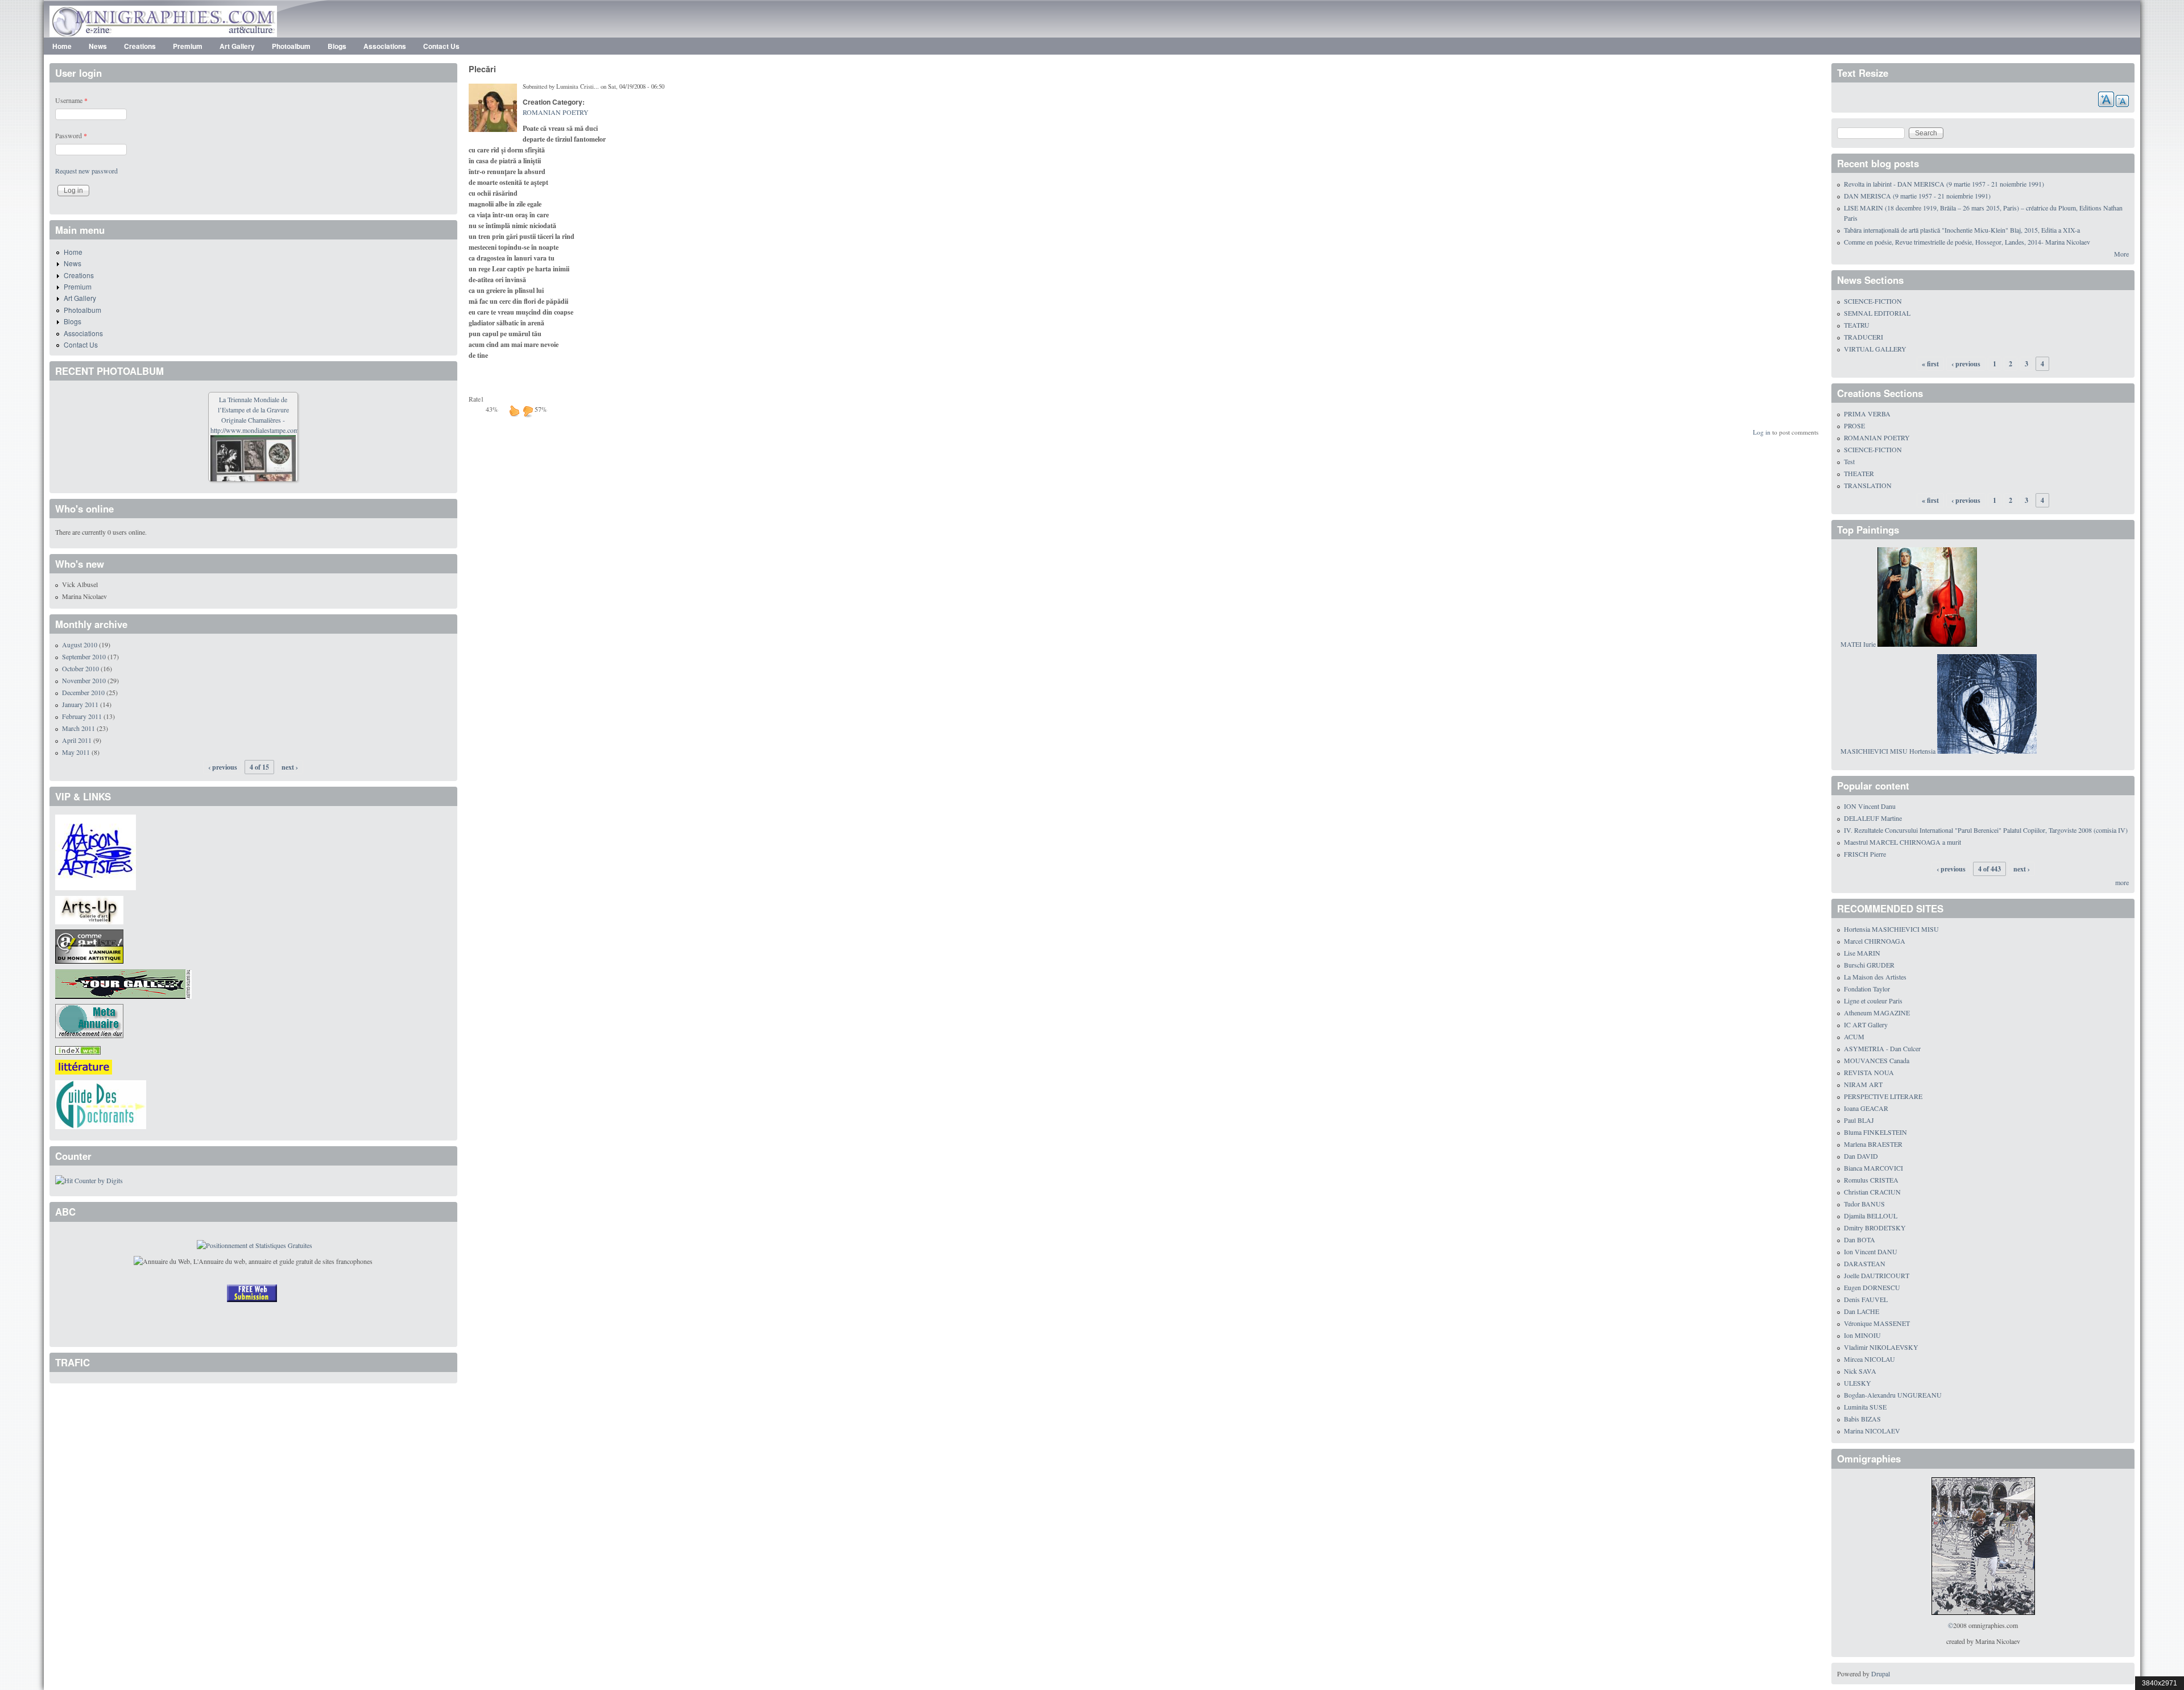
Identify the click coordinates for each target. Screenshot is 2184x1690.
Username (71, 100)
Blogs (337, 46)
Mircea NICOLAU (1869, 1359)
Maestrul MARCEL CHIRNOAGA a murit (1902, 842)
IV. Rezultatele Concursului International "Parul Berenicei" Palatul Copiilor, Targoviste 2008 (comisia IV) (1986, 830)
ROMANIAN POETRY (556, 112)
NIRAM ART (1863, 1084)
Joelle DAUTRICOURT (1877, 1275)
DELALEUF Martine (1873, 818)
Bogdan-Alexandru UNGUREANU (1893, 1395)
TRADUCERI (1864, 337)
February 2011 (82, 716)
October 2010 (80, 668)
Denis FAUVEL (1866, 1299)
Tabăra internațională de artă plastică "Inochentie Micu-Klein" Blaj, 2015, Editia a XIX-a (1962, 230)
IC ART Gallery (1866, 1024)
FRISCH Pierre (1865, 854)
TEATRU (1857, 325)
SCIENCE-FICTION (1873, 301)
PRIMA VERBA (1867, 414)
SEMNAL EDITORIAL (1877, 313)
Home (62, 46)
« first (1930, 364)
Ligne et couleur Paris (1873, 1001)
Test (1849, 461)
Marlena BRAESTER (1873, 1144)
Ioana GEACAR (1866, 1108)
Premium (188, 46)
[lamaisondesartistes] (96, 851)
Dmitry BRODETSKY (1875, 1228)
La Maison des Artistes (1875, 977)
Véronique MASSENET (1877, 1323)
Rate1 (476, 399)
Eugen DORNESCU (1872, 1287)
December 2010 (83, 692)
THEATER (1859, 473)
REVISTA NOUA (1869, 1072)
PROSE (1854, 425)
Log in (1762, 432)
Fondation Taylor (1867, 989)
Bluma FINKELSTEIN (1875, 1132)
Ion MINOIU (1862, 1335)
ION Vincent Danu (1870, 806)
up (514, 411)
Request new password (86, 171)
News (98, 46)
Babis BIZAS (1862, 1419)
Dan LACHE (1862, 1311)
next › (290, 767)
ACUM (1854, 1036)
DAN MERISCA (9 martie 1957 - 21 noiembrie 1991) (1917, 196)
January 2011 (80, 704)
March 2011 (78, 728)
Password (71, 135)
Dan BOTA (1860, 1239)
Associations (385, 46)
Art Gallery (237, 46)
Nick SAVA (1860, 1371)
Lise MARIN (1862, 953)
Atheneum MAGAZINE (1877, 1013)
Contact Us (441, 46)
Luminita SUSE (1865, 1407)
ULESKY (1858, 1383)
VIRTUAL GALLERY (1875, 349)
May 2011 (76, 752)
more (2122, 882)
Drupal (1881, 1674)
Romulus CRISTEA (1871, 1180)
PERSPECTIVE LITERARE (1883, 1096)
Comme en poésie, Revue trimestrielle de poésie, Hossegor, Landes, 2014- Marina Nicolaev (1967, 242)
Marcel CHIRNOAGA (1875, 941)
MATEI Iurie (1858, 644)
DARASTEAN (1865, 1263)
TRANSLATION (1868, 485)
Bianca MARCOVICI (1873, 1168)
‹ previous (223, 767)
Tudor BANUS (1864, 1204)
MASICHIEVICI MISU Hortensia (1888, 751)
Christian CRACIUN (1872, 1192)
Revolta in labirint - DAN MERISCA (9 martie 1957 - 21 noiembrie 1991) (1944, 184)
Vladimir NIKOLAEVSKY (1881, 1347)
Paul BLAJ (1859, 1120)
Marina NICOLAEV (1872, 1431)
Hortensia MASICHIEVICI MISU (1891, 929)
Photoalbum (291, 46)
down (528, 411)
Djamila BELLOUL (1871, 1216)
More (2121, 254)
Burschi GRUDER (1869, 965)
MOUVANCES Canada (1877, 1060)
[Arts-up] (89, 908)
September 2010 (84, 656)
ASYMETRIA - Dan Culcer (1882, 1048)
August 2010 (80, 644)
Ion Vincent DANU (1871, 1251)
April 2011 (77, 740)
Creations (140, 46)
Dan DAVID (1861, 1156)
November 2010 (84, 680)
